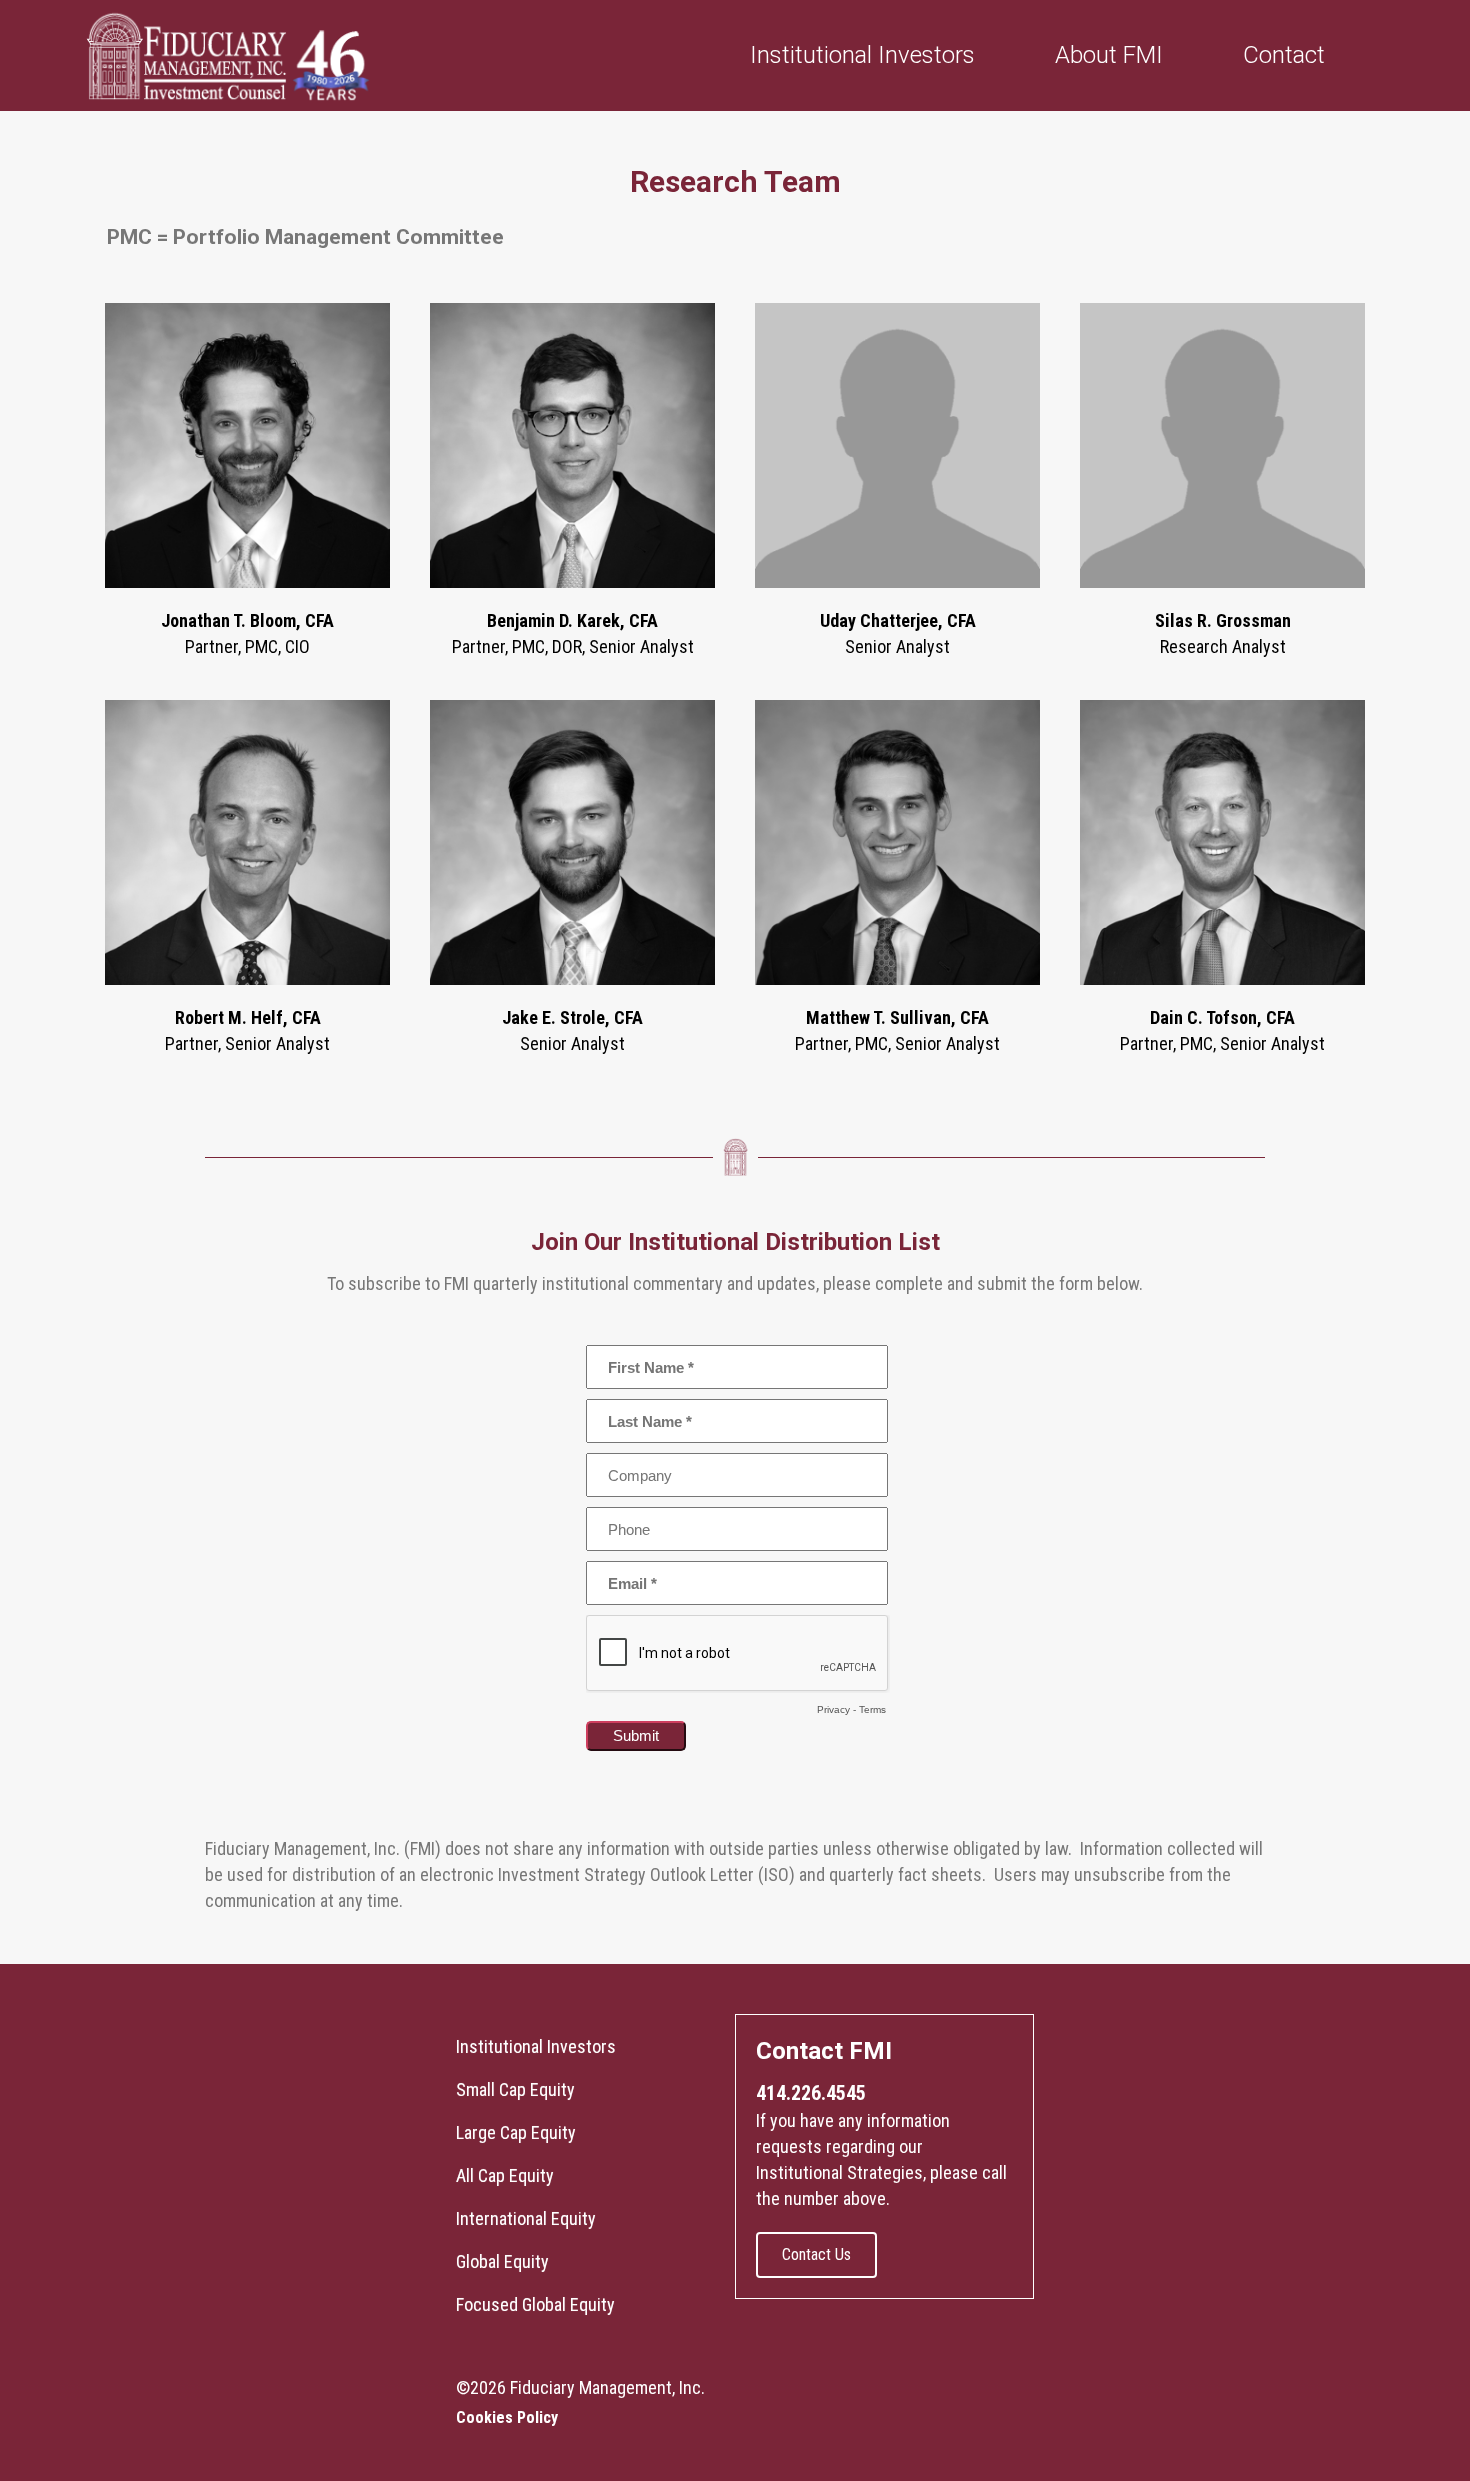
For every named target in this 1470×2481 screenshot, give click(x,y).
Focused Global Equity (535, 2304)
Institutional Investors (536, 2046)
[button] (816, 2255)
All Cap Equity (505, 2175)
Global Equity (502, 2261)
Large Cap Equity (516, 2132)
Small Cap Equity (515, 2089)
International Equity (526, 2218)
